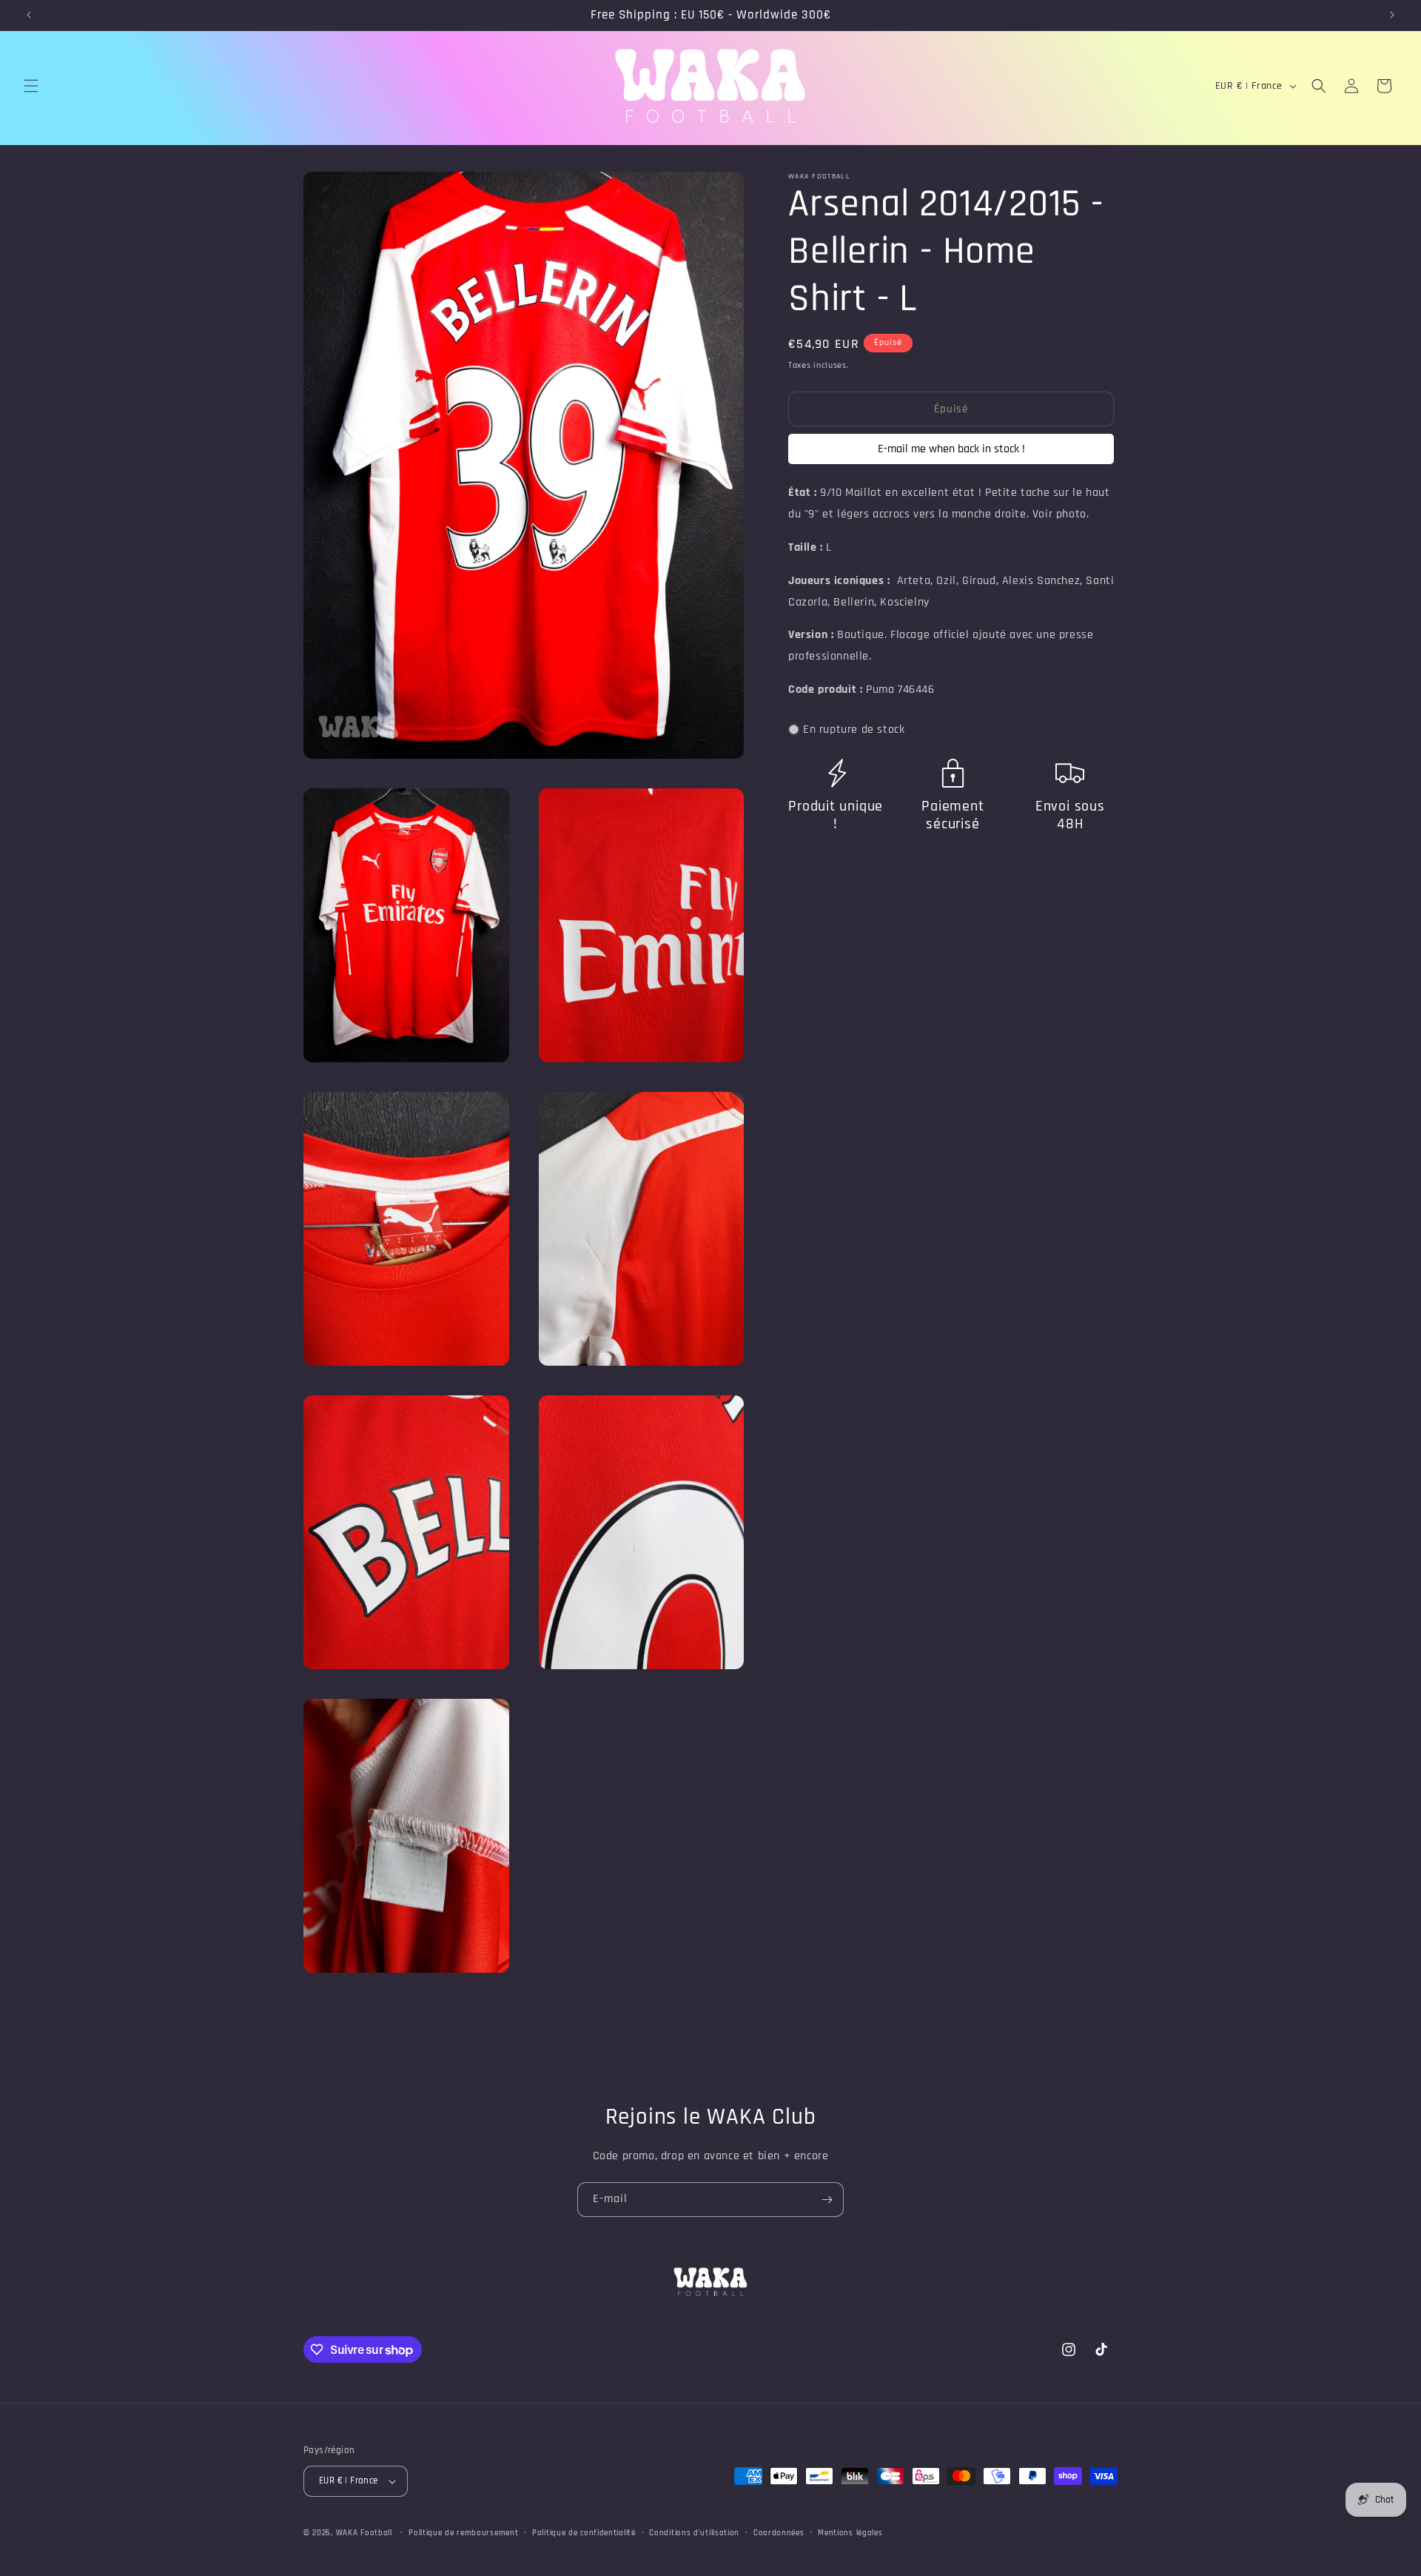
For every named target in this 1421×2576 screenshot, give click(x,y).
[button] (31, 86)
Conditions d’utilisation (694, 2533)
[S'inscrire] (827, 2200)
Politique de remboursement (463, 2533)
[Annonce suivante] (1392, 15)
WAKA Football (364, 2533)
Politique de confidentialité (584, 2533)
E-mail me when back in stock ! (951, 449)
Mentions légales (850, 2533)
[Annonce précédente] (29, 15)
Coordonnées (779, 2533)
